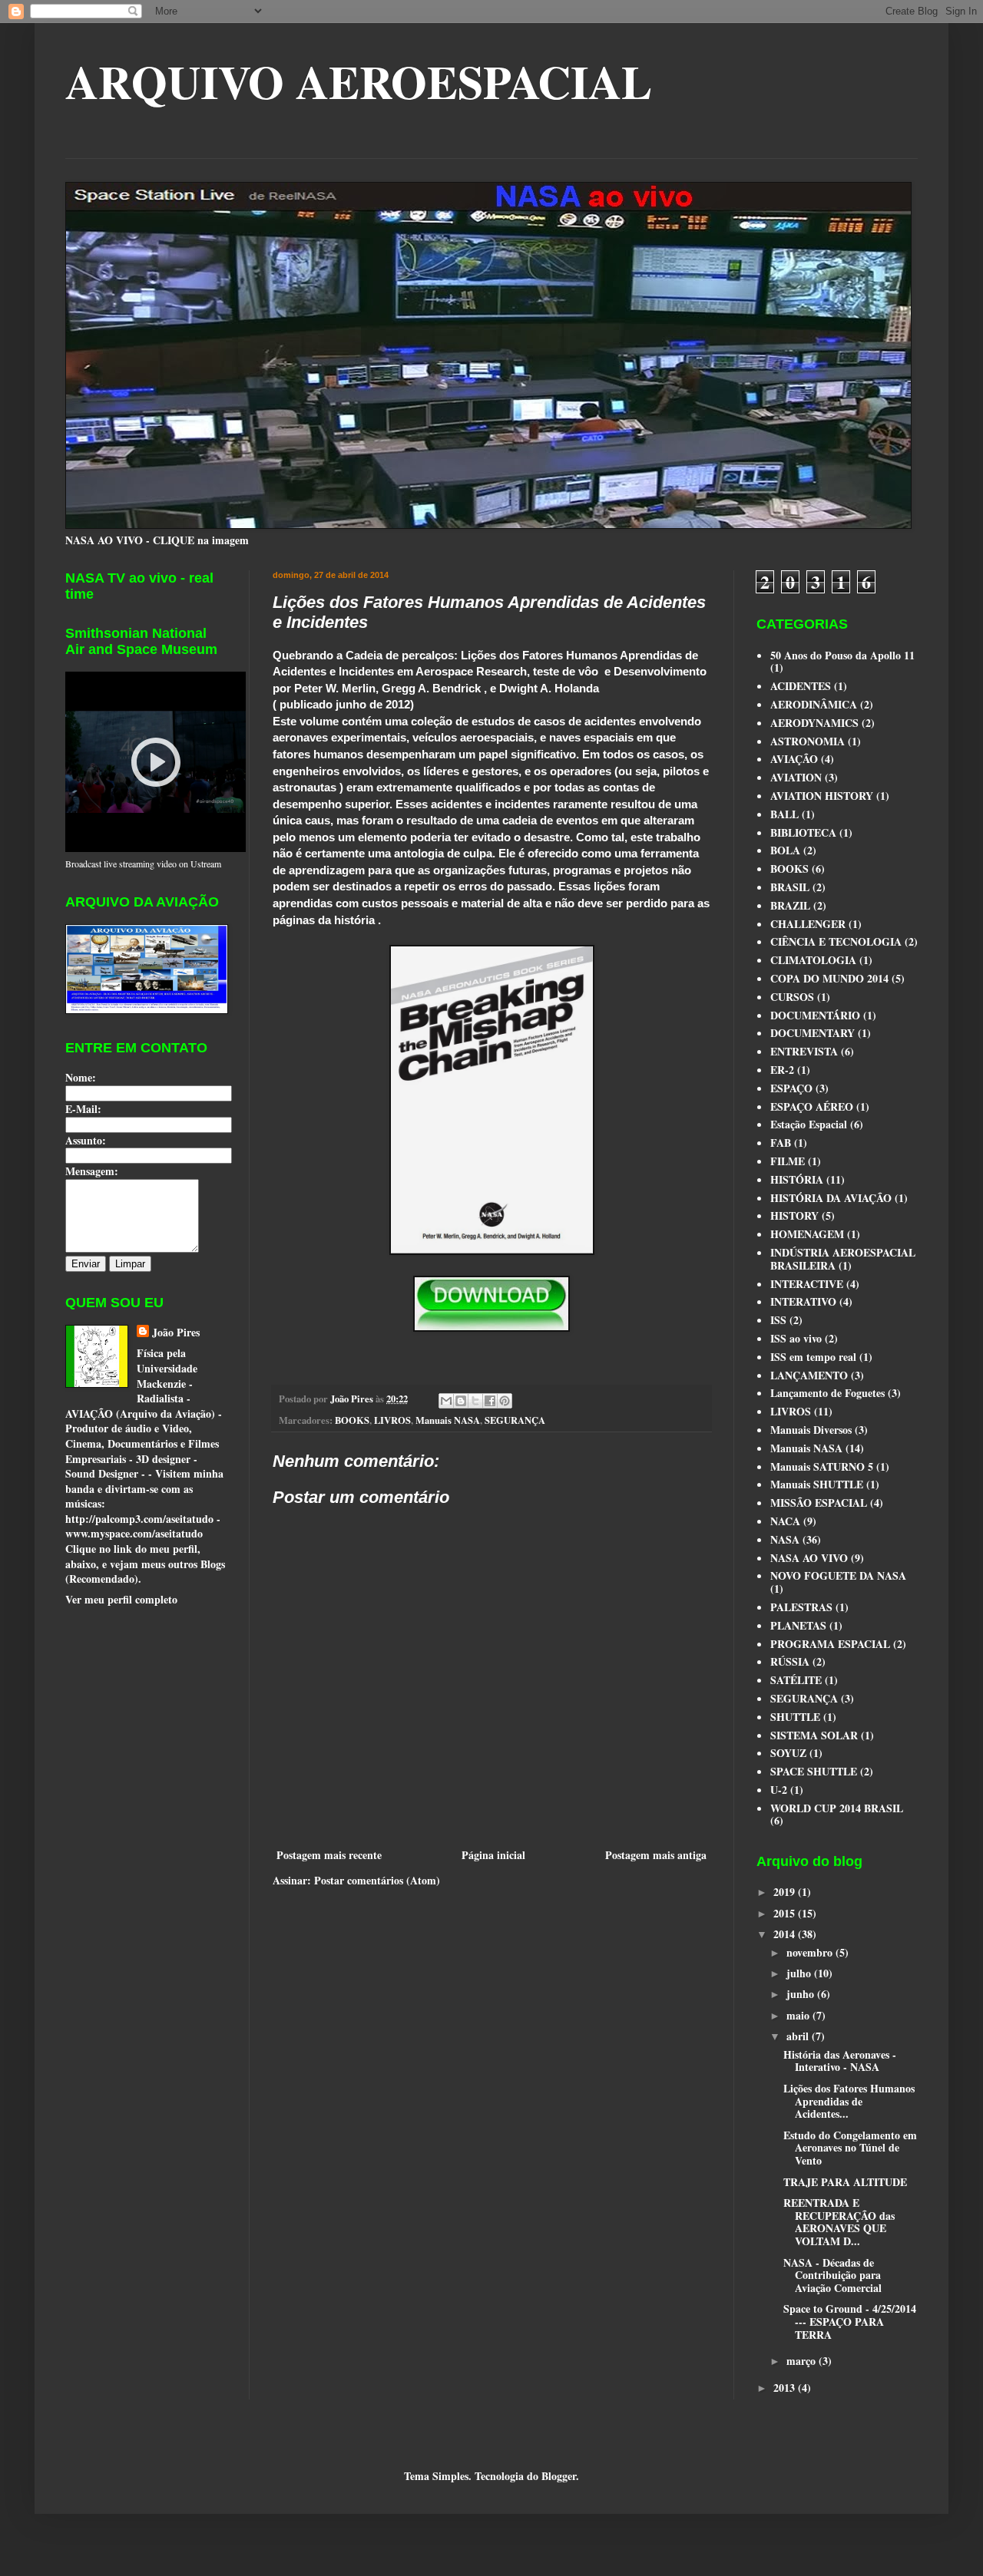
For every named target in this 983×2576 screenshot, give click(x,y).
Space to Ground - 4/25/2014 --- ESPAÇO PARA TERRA (850, 2322)
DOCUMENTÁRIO (815, 1015)
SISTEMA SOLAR (814, 1735)
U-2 (779, 1790)
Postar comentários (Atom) (377, 1880)
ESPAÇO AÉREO (812, 1106)
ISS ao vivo (796, 1338)
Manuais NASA (448, 1420)
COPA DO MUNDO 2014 (829, 978)
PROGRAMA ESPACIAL (830, 1644)
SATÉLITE (796, 1680)
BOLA (785, 850)
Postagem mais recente (329, 1855)
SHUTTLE (795, 1717)
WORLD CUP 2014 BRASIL (837, 1808)
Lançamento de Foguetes (827, 1393)
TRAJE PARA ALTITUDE (845, 2182)
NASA (785, 1539)
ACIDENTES (801, 686)
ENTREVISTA (804, 1051)
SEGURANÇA (515, 1420)
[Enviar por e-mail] (446, 1401)
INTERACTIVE (807, 1284)
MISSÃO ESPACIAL (819, 1503)
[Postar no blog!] (461, 1401)
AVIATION (796, 777)
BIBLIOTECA (803, 832)
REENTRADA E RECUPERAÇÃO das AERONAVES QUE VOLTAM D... (839, 2222)
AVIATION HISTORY (822, 796)
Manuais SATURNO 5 (822, 1466)
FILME (788, 1161)
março (803, 2361)
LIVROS (392, 1420)
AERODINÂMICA (814, 704)
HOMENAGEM (807, 1234)
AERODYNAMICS (814, 723)
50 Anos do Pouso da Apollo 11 (842, 655)
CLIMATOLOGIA (813, 960)
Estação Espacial (809, 1124)
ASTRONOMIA (808, 741)
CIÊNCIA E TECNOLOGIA (836, 941)
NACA (785, 1521)
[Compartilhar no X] (475, 1401)
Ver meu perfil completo (121, 1599)
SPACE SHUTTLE (814, 1771)
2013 (786, 2388)
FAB (781, 1143)
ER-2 (782, 1070)
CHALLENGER (808, 924)
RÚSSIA (790, 1661)
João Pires (176, 1333)
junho (802, 1994)
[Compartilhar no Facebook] (490, 1401)
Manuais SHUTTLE (817, 1484)
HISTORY (794, 1215)
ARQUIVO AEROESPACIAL (359, 81)
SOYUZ (788, 1753)
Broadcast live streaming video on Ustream (143, 864)
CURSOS (792, 997)
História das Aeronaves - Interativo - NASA (840, 2061)
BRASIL (790, 887)
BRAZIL (790, 905)
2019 (786, 1892)
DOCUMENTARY (813, 1033)
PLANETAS (798, 1625)
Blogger (559, 2476)
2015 (786, 1913)
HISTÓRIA (797, 1179)
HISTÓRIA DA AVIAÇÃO (831, 1198)
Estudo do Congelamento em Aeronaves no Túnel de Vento (850, 2148)
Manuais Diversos (811, 1430)
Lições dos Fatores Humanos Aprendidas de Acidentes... (849, 2101)
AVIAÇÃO (794, 759)
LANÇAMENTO (809, 1375)
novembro (811, 1952)
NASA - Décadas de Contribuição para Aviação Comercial (832, 2275)
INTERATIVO (803, 1301)
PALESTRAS (801, 1607)
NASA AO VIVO (809, 1558)
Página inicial (493, 1855)
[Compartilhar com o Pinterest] (505, 1401)
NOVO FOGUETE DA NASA (838, 1575)
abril (799, 2036)
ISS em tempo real (813, 1357)
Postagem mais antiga (656, 1855)
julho (800, 1973)
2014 (786, 1934)
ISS (778, 1320)
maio (799, 2015)
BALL (784, 814)
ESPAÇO (791, 1088)
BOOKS (352, 1420)
